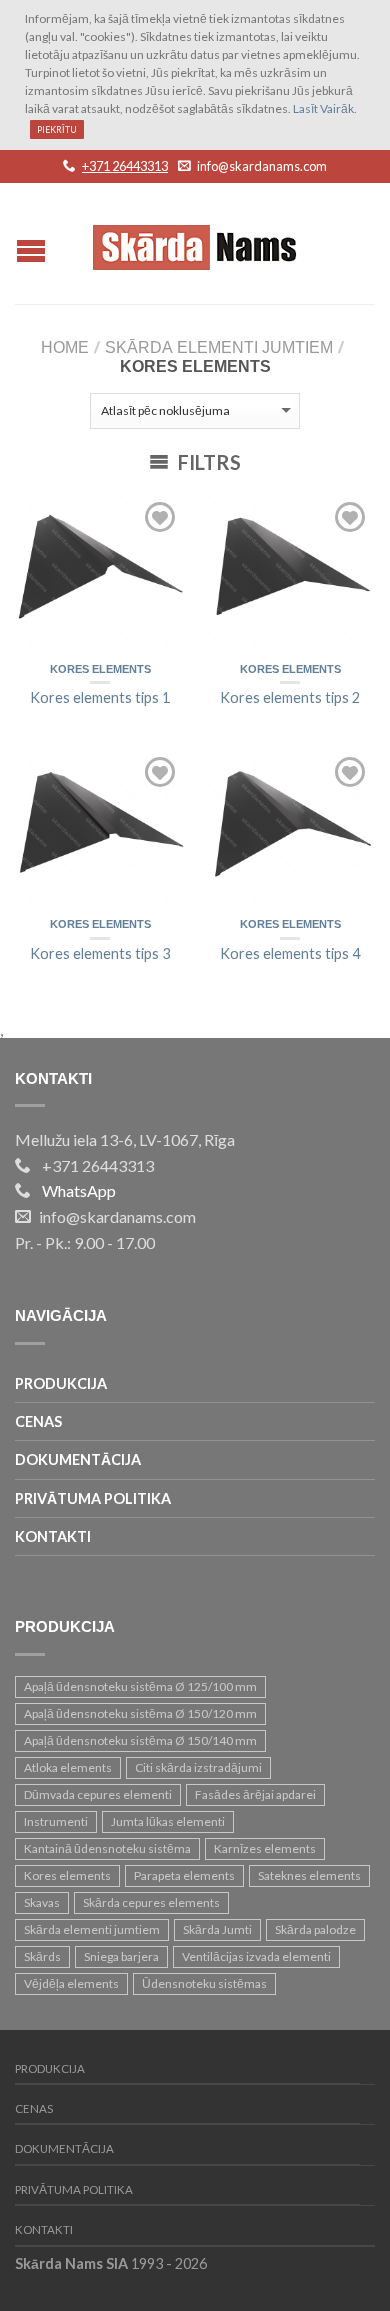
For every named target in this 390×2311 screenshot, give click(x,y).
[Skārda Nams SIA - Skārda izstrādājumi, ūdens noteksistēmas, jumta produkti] (198, 242)
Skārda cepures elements (151, 1902)
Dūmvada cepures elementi (98, 1794)
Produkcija (61, 1383)
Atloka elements (68, 1767)
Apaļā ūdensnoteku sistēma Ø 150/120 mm (140, 1713)
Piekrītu (57, 129)
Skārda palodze (315, 1929)
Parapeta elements (184, 1875)
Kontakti (53, 1536)
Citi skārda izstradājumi (198, 1767)
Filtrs (207, 462)
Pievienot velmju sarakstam (160, 517)
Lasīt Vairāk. (325, 108)
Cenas (38, 1421)
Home (65, 348)
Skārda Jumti (217, 1929)
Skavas (42, 1902)
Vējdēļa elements (71, 1983)
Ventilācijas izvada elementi (256, 1956)
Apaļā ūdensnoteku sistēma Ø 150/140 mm (140, 1740)
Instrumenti (56, 1821)
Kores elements (100, 670)
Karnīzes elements (265, 1848)
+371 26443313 (125, 166)
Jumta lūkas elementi (168, 1821)
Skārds (42, 1956)
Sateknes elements (309, 1875)
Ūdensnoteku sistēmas (204, 1983)
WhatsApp (79, 1190)
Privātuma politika (93, 1498)
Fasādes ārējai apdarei (255, 1794)
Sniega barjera (121, 1956)
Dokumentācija (78, 1459)
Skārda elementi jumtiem (219, 348)
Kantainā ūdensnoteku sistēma (107, 1848)
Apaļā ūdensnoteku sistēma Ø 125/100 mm (140, 1686)
